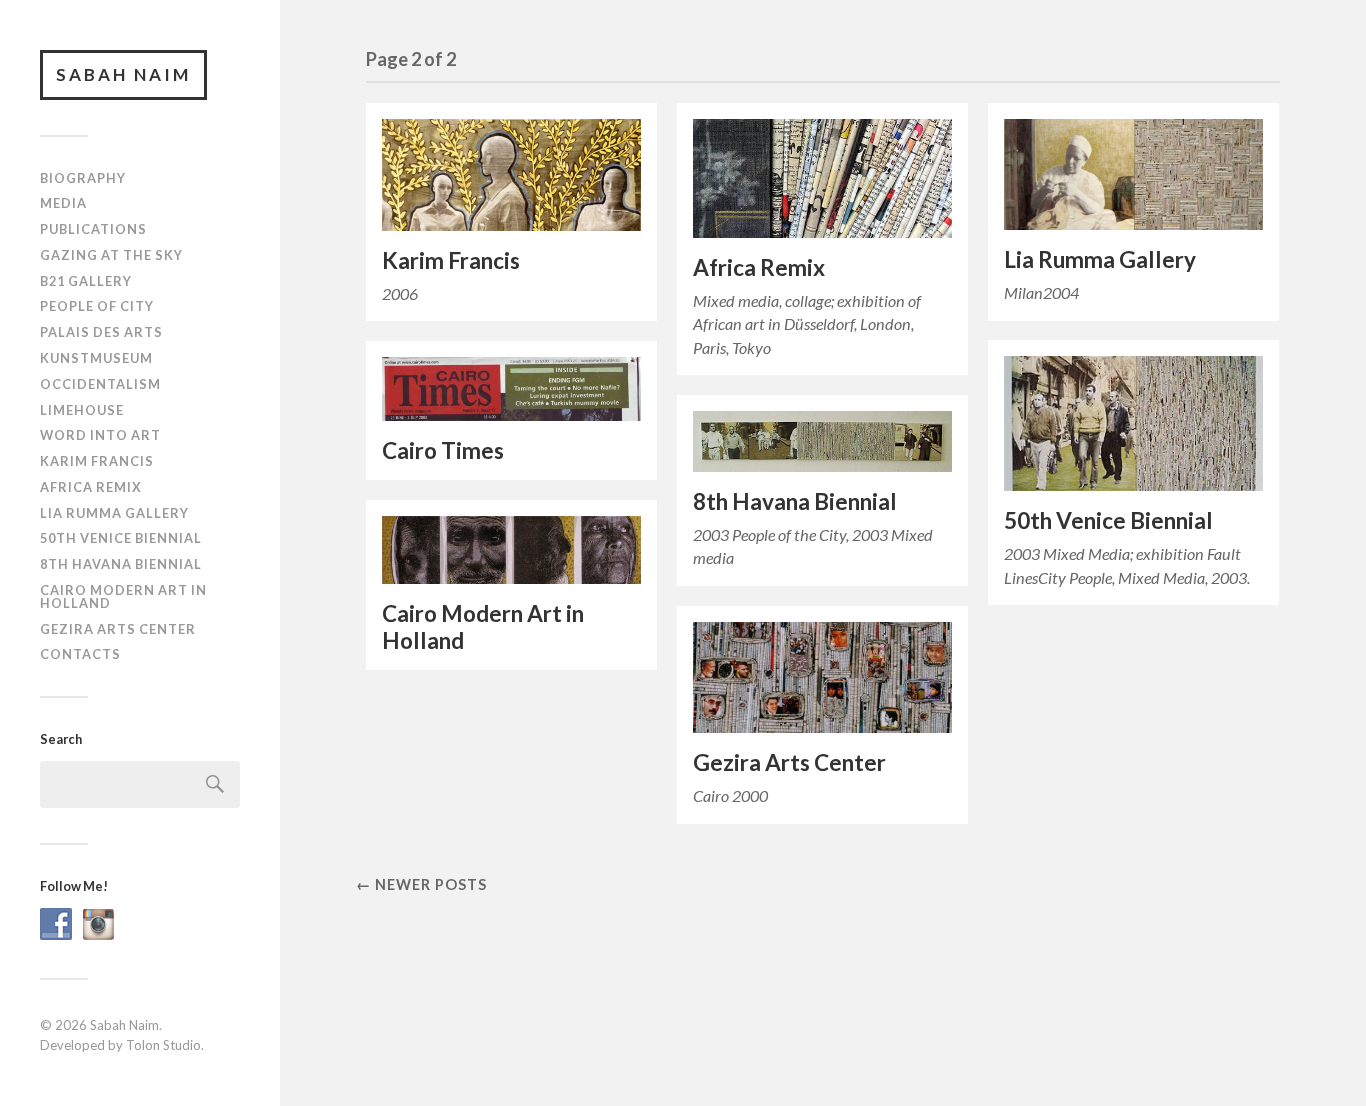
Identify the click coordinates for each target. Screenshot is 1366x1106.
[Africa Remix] (822, 178)
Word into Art (100, 435)
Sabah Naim (123, 74)
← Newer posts (421, 884)
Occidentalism (100, 384)
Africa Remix (91, 487)
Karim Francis (97, 461)
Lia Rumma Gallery (114, 513)
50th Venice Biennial (121, 538)
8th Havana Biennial (121, 564)
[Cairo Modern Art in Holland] (511, 550)
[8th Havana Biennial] (822, 441)
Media (63, 203)
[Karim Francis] (511, 175)
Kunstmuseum (96, 358)
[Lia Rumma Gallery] (1133, 174)
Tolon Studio (163, 1045)
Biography (83, 178)
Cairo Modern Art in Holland (123, 596)
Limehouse (82, 410)
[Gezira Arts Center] (822, 677)
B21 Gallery (86, 281)
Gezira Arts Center (118, 629)
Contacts (80, 654)
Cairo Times (443, 450)
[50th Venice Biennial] (1133, 423)
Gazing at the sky (111, 255)
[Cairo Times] (511, 389)
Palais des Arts (101, 332)
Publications (93, 229)
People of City (97, 306)
